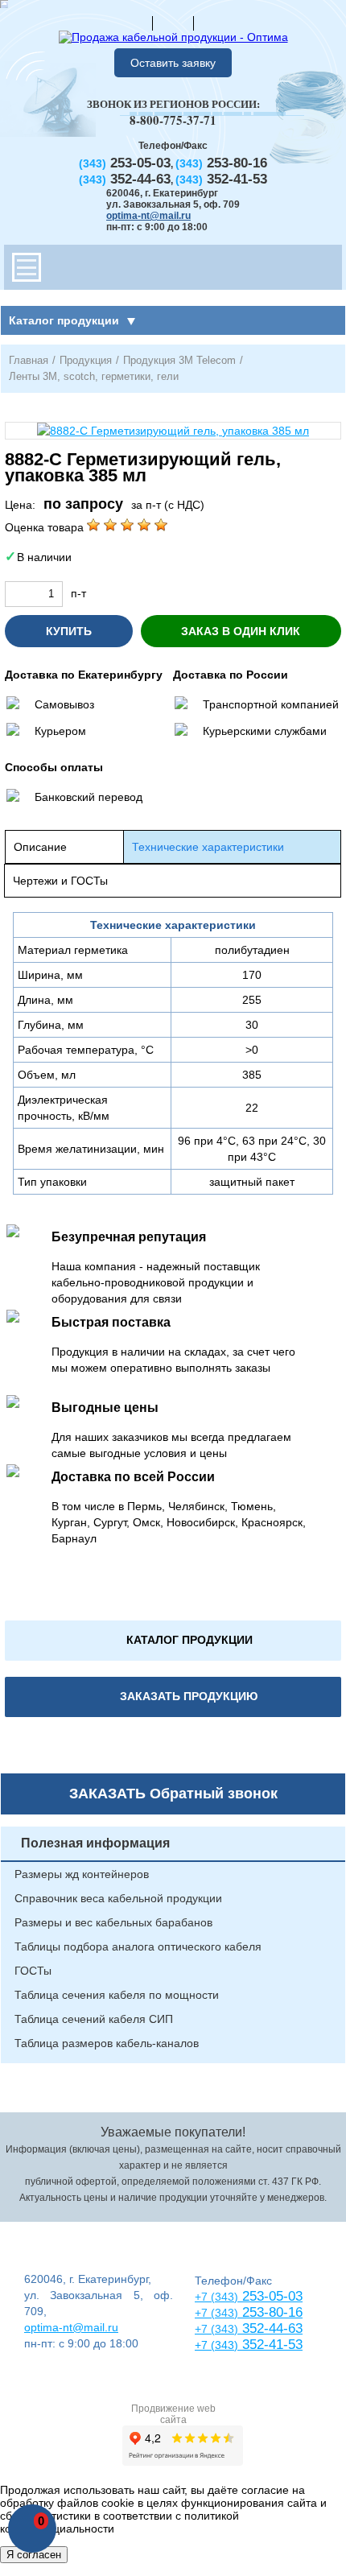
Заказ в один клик (241, 631)
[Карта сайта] (173, 23)
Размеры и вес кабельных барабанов (113, 1922)
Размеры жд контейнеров (82, 1874)
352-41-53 (270, 2345)
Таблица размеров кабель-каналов (107, 2043)
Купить (69, 631)
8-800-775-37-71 (173, 120)
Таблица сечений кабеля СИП (94, 2019)
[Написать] (214, 23)
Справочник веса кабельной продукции (118, 1898)
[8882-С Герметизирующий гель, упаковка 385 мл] (173, 431)
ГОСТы (33, 1971)
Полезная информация (95, 1843)
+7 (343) (216, 2345)
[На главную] (132, 23)
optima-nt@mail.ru (148, 216)
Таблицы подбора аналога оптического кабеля (138, 1946)
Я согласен (34, 2555)
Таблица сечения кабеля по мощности (117, 1995)
